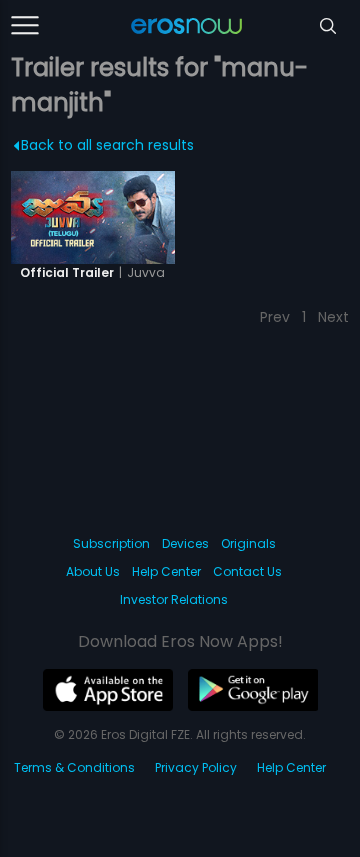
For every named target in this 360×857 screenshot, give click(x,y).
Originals (248, 543)
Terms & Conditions (74, 767)
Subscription (111, 543)
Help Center (166, 571)
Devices (185, 543)
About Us (93, 571)
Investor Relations (174, 599)
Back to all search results (107, 145)
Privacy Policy (196, 767)
